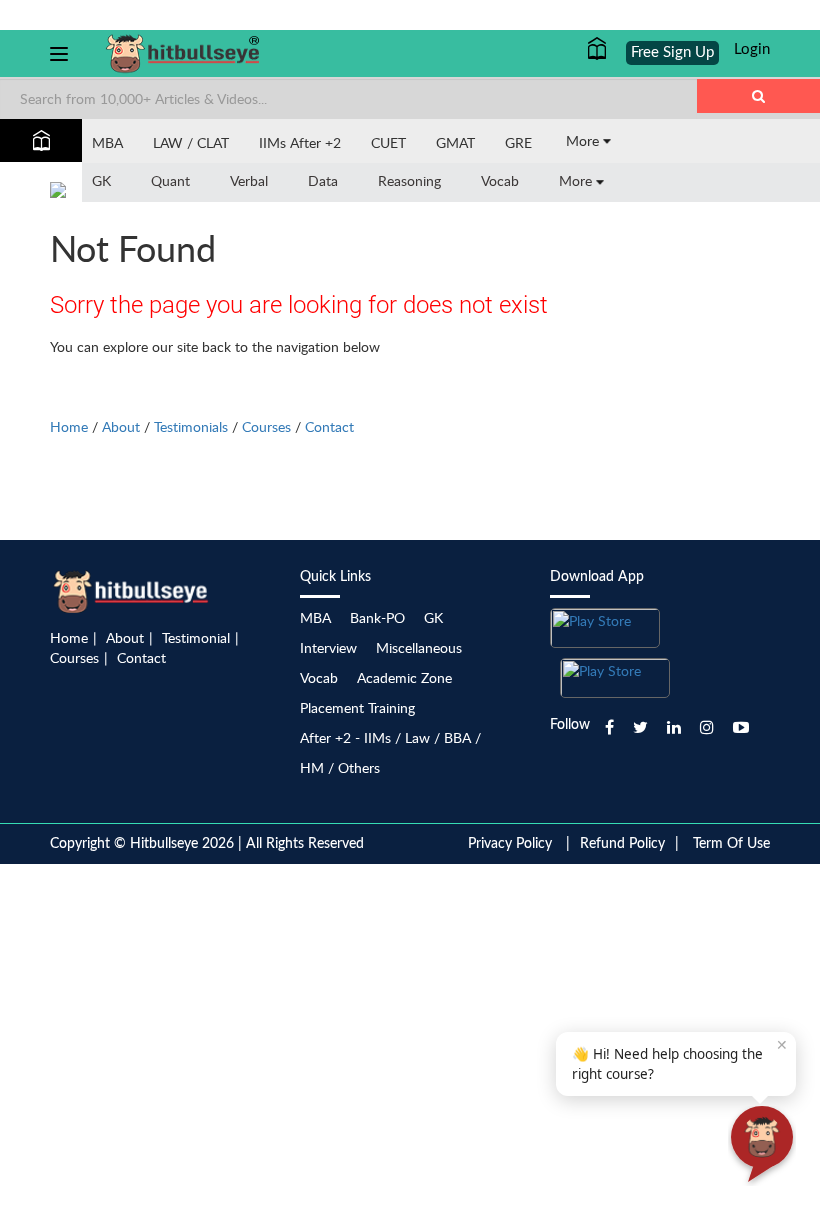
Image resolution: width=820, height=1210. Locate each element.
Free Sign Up (672, 52)
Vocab (500, 180)
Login (752, 49)
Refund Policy (622, 844)
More (584, 140)
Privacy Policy (510, 844)
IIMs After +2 (300, 142)
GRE (518, 142)
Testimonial (196, 637)
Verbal (249, 180)
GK (101, 180)
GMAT (455, 142)
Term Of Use (731, 844)
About (121, 426)
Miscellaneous (419, 647)
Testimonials (191, 426)
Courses (266, 426)
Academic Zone (404, 677)
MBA (107, 142)
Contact (329, 426)
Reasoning (409, 180)
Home (69, 426)
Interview (328, 647)
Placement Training (357, 707)
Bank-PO (377, 617)
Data (323, 180)
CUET (388, 142)
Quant (170, 180)
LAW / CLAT (191, 142)
